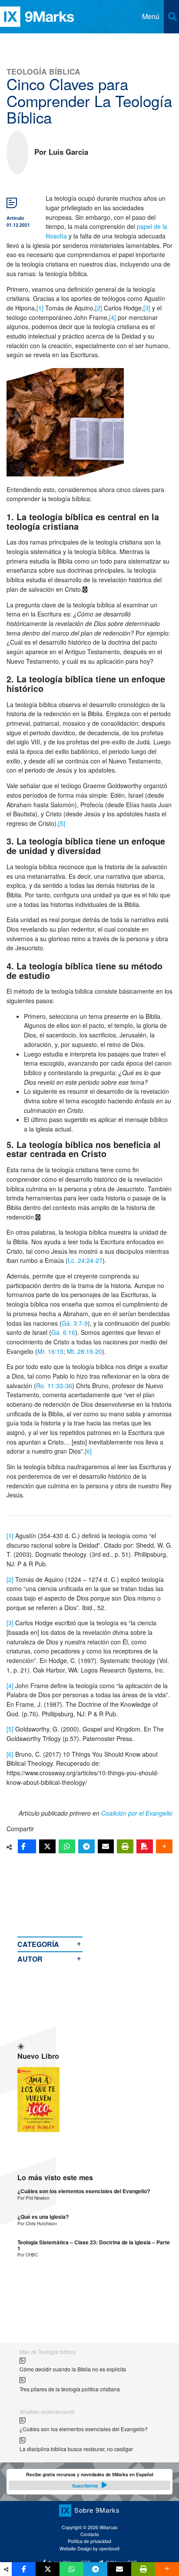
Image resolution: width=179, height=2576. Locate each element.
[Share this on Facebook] (27, 1846)
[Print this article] (125, 1846)
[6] (88, 1451)
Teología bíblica (43, 71)
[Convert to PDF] (145, 1846)
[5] (62, 823)
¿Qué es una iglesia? (43, 2217)
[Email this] (106, 1846)
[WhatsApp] (67, 1846)
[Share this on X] (47, 1846)
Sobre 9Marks (97, 2510)
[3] (147, 308)
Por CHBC (28, 2255)
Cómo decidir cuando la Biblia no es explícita (73, 2369)
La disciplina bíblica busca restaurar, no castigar (76, 2449)
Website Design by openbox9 (89, 2548)
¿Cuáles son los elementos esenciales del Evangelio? (84, 2191)
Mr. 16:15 (50, 1351)
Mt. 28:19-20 (85, 1351)
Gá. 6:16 (63, 1332)
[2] (99, 308)
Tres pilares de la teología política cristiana (70, 2389)
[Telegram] (86, 1846)
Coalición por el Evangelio (137, 1813)
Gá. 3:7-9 (75, 1323)
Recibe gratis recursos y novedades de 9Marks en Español (90, 2480)
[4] (113, 317)
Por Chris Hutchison (37, 2223)
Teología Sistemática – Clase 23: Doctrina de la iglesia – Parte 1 (94, 2245)
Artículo (15, 218)
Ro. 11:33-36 (54, 1386)
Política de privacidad (89, 2541)
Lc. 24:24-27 (85, 1260)
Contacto (90, 2534)
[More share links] (164, 1846)
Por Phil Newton (33, 2198)
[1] (40, 308)
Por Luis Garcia (61, 152)
